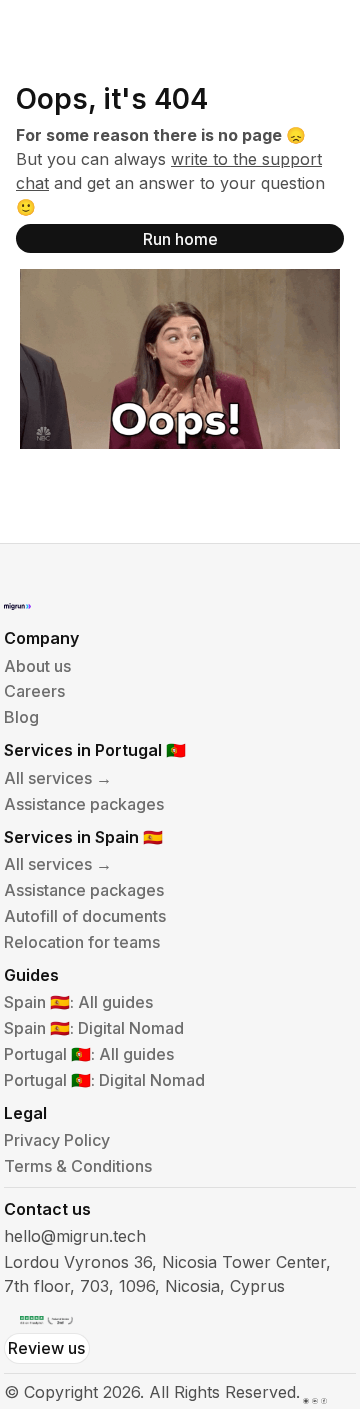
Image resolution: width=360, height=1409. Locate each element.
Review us (46, 1348)
